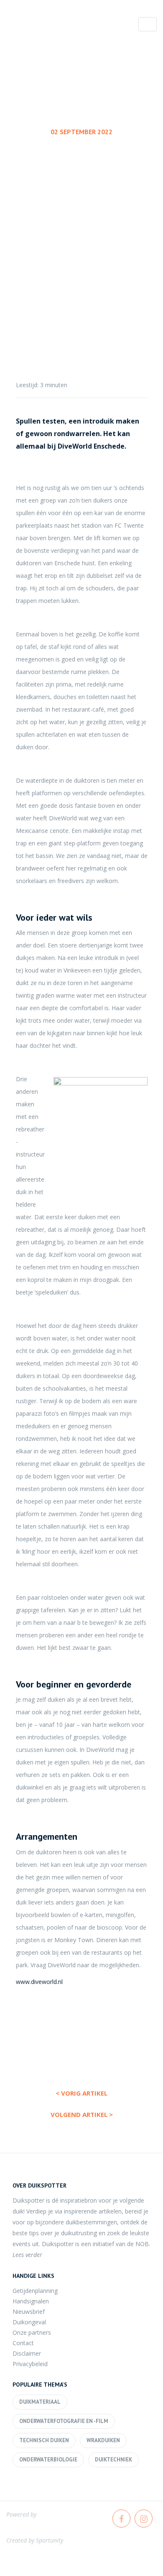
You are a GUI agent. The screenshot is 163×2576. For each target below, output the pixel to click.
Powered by (21, 2514)
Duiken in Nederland (79, 216)
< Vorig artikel (81, 2093)
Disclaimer (27, 2353)
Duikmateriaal (40, 2402)
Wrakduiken (103, 2440)
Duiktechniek (113, 2460)
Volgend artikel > (82, 2114)
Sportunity (50, 2540)
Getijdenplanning (35, 2291)
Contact (23, 2343)
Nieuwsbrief (29, 2312)
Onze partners (32, 2332)
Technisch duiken (44, 2440)
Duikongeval (29, 2322)
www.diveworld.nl (39, 1982)
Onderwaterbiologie (48, 2460)
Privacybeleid (30, 2364)
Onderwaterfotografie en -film (64, 2421)
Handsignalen (31, 2301)
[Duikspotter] (52, 26)
